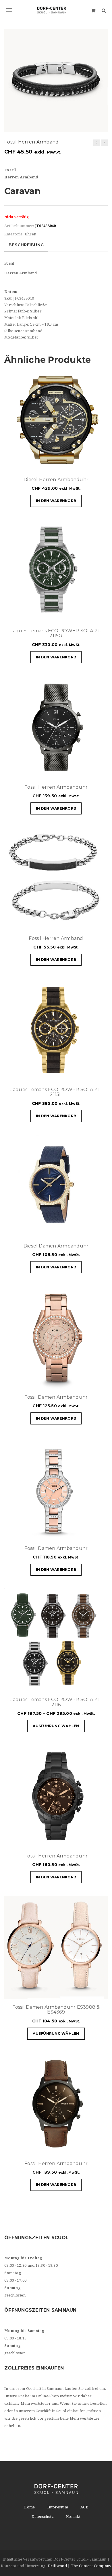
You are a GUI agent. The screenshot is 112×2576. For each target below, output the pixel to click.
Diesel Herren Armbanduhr (56, 480)
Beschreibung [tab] (26, 245)
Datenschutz (43, 2517)
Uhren (30, 234)
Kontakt (73, 2517)
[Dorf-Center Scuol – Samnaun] (56, 10)
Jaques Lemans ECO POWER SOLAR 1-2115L (56, 1092)
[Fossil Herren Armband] (96, 143)
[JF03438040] (56, 80)
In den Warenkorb (56, 501)
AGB (84, 2507)
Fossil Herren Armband (56, 938)
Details (86, 464)
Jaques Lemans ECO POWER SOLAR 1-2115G (56, 633)
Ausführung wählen (56, 1726)
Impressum (58, 2507)
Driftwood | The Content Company (80, 2566)
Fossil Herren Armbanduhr (56, 787)
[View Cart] (93, 10)
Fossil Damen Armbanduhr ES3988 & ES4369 (56, 2010)
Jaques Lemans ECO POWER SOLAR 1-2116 (56, 1702)
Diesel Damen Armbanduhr (56, 1246)
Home (29, 2507)
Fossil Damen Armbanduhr (56, 1397)
